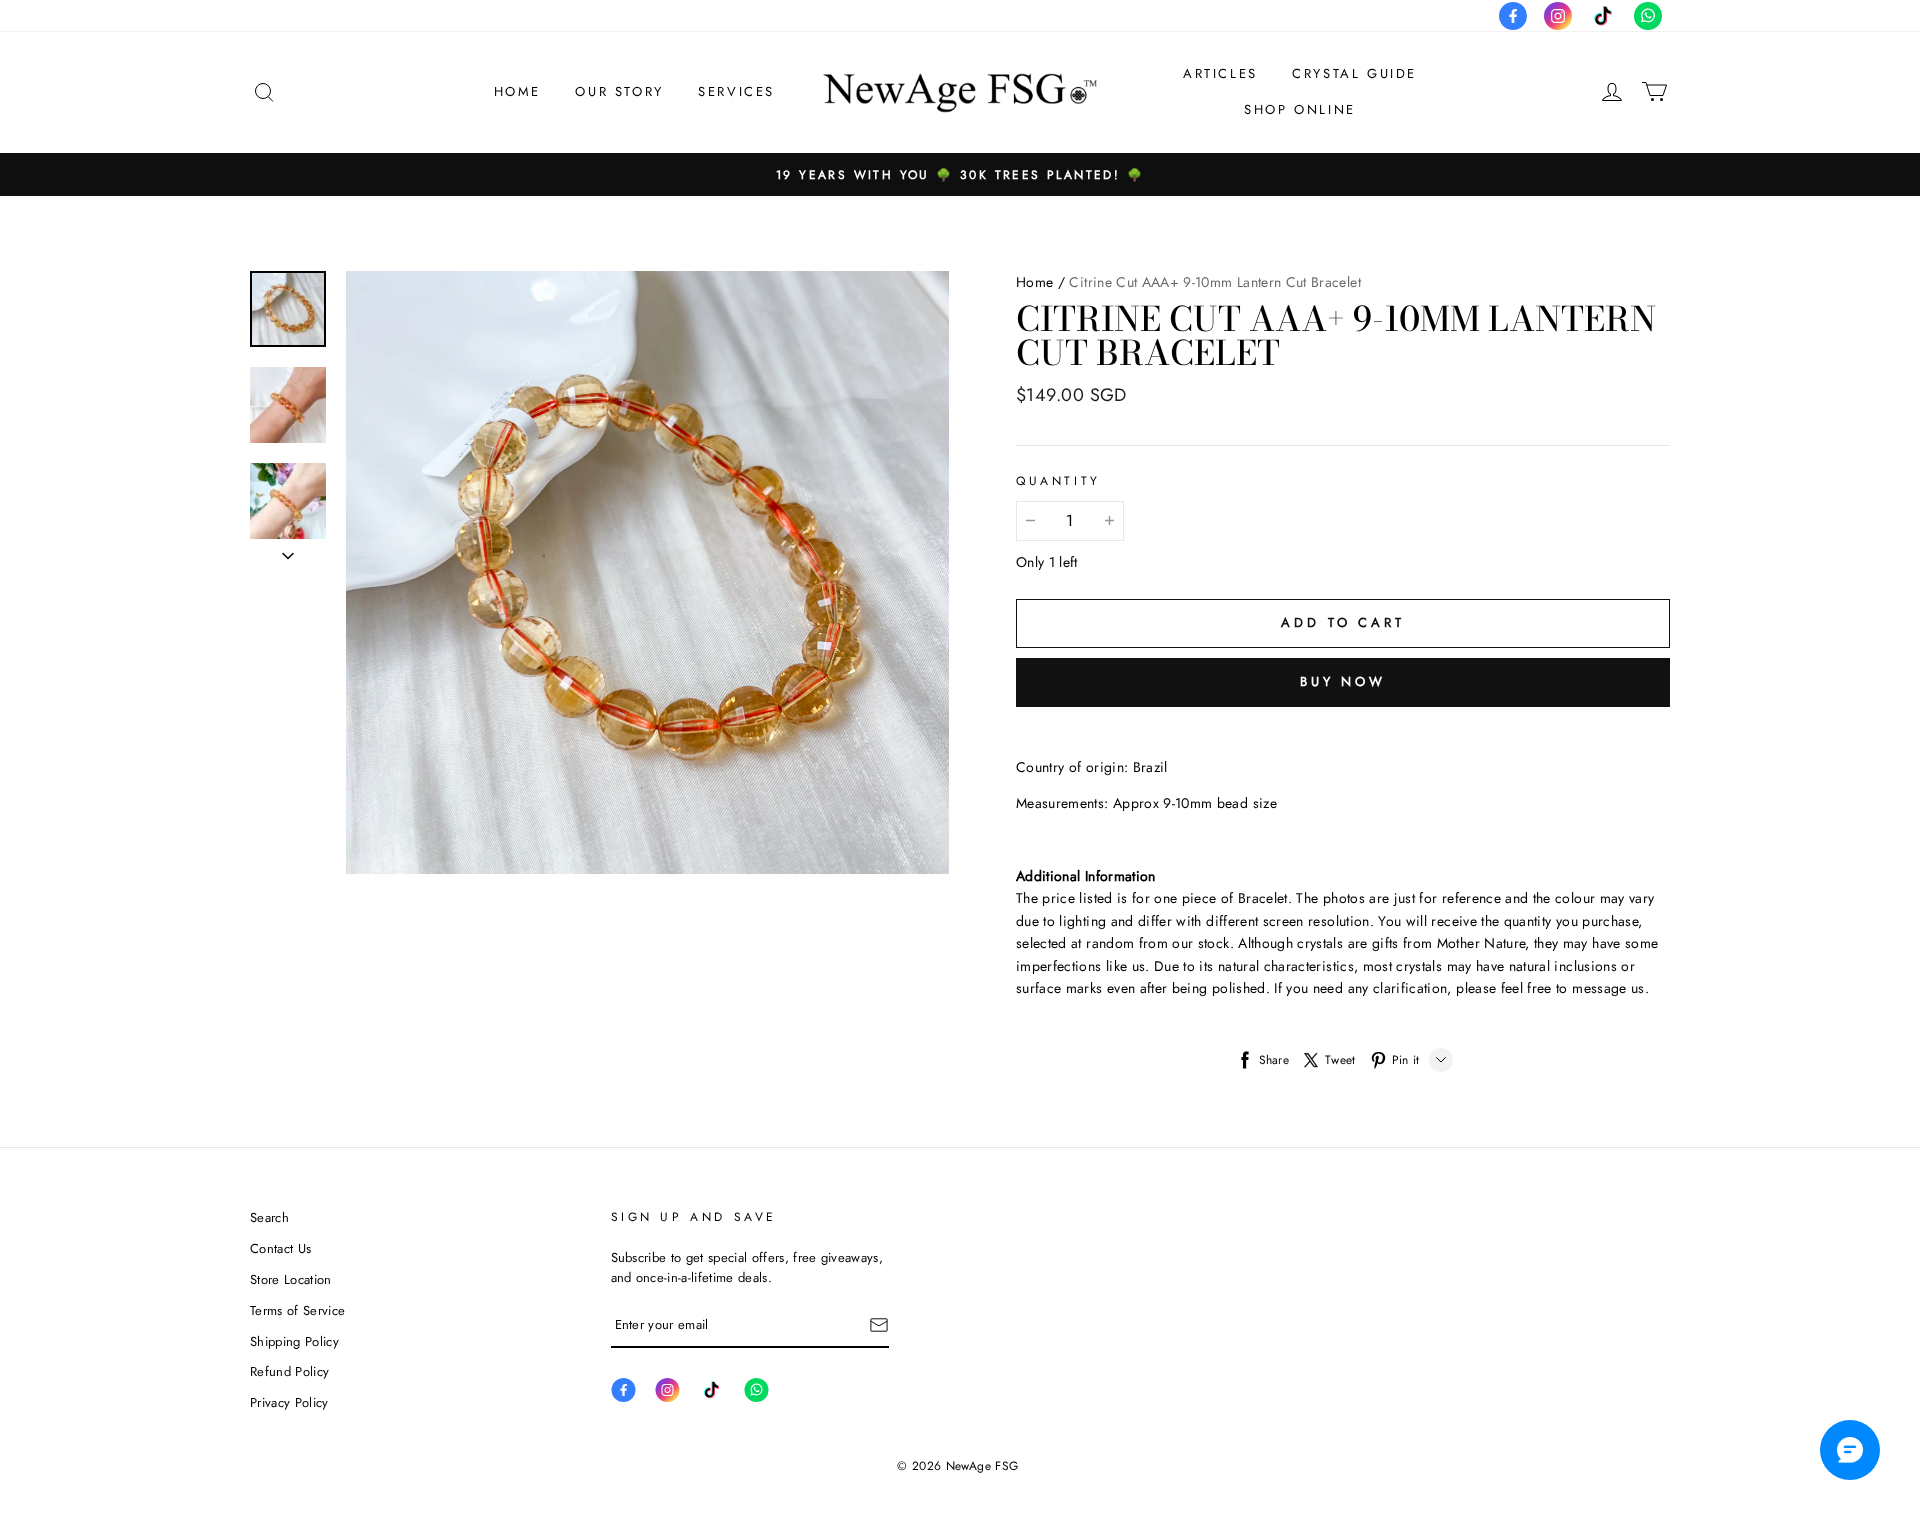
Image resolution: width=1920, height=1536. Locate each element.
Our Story (619, 91)
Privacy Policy (289, 1402)
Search (269, 1217)
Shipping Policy (294, 1341)
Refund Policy (289, 1371)
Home (517, 91)
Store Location (291, 1279)
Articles (1220, 73)
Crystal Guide (1354, 73)
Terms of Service (297, 1310)
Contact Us (280, 1248)
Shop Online (1300, 109)
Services (736, 91)
